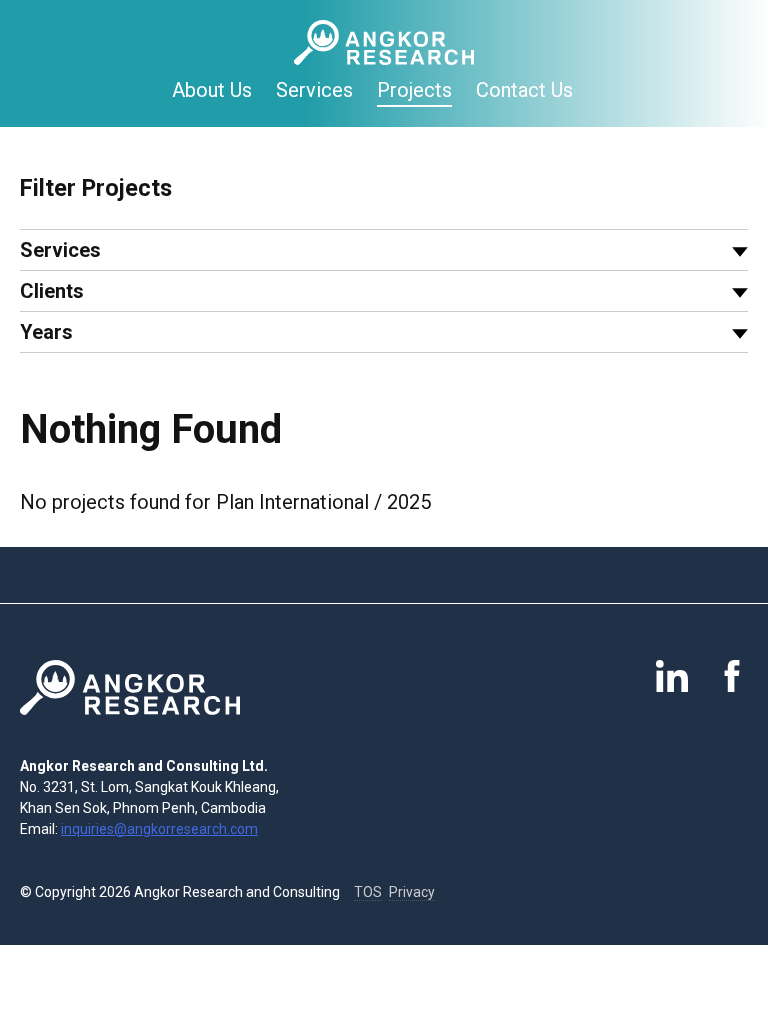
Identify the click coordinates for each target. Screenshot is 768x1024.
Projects (414, 90)
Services (314, 90)
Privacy (412, 892)
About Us (212, 90)
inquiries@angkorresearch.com (159, 829)
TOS (368, 892)
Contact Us (524, 90)
